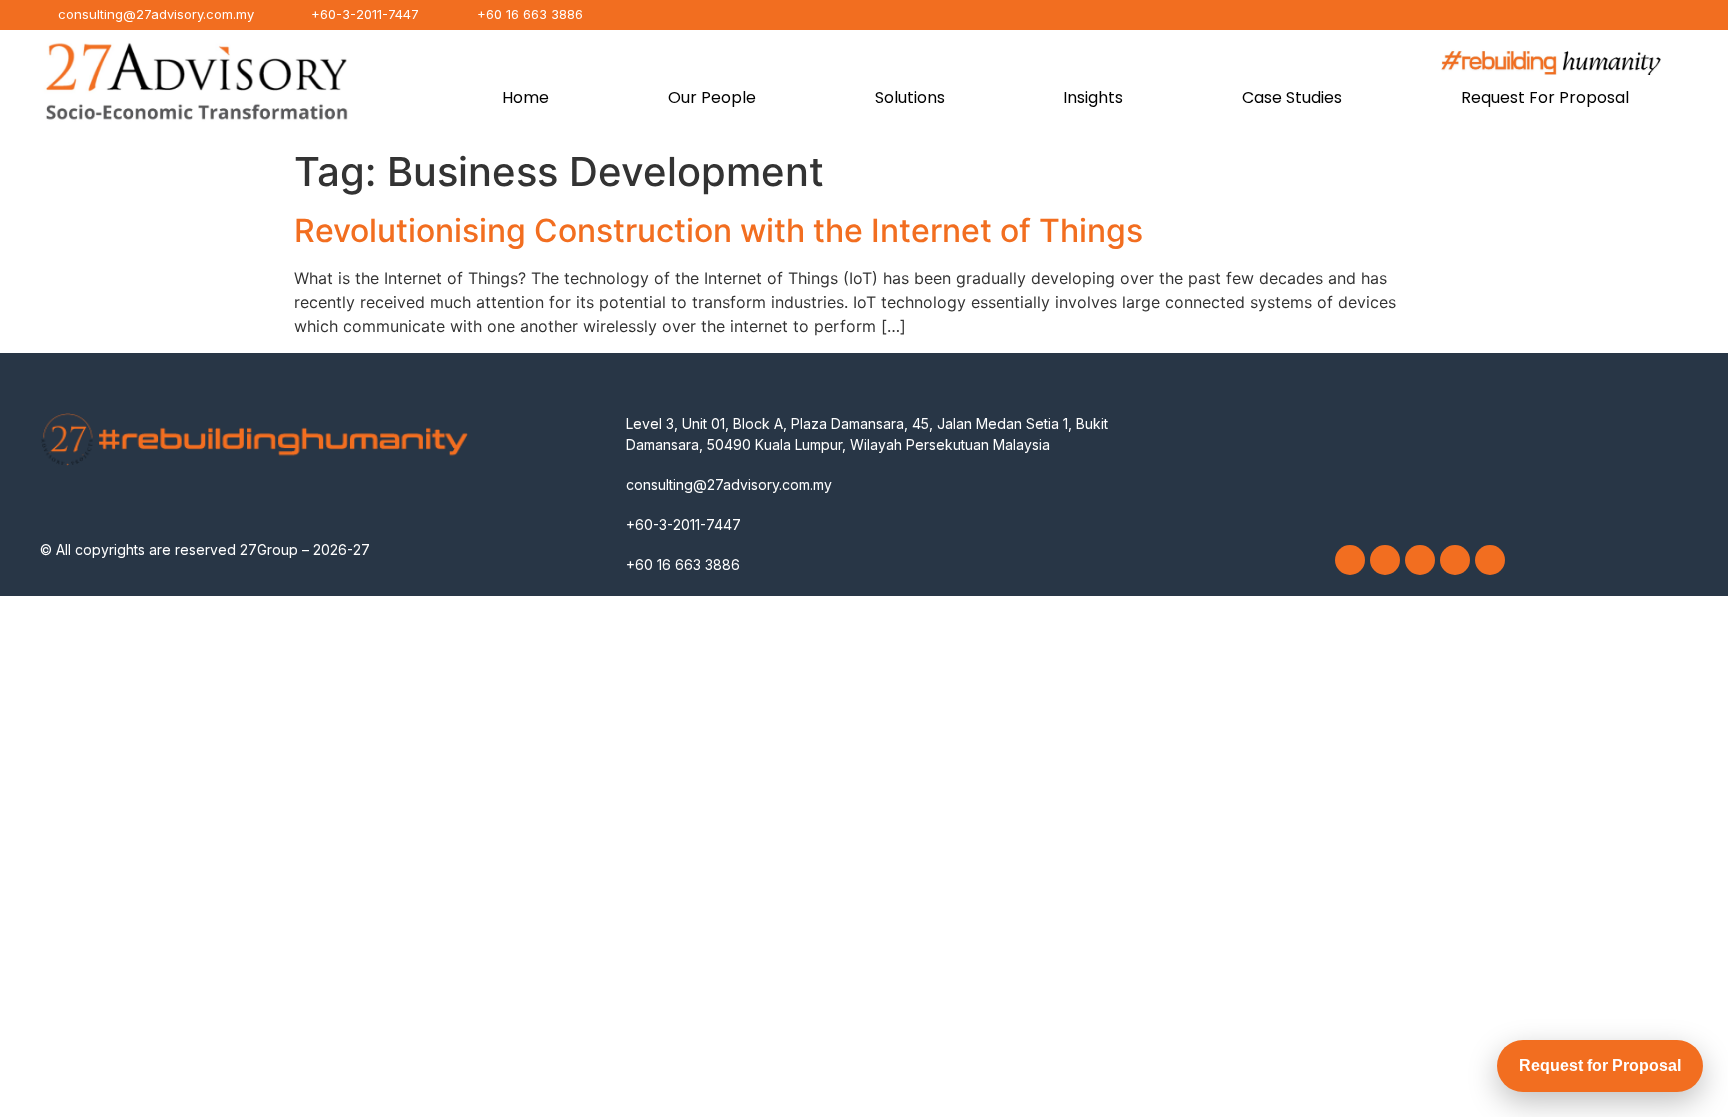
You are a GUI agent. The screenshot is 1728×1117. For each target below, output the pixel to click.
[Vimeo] (1455, 560)
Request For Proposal (1545, 97)
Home (525, 97)
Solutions (910, 97)
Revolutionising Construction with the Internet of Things (718, 230)
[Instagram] (1385, 560)
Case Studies (1292, 97)
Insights (1093, 97)
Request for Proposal (1600, 1065)
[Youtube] (1490, 560)
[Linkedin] (1420, 560)
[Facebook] (1350, 560)
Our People (712, 97)
